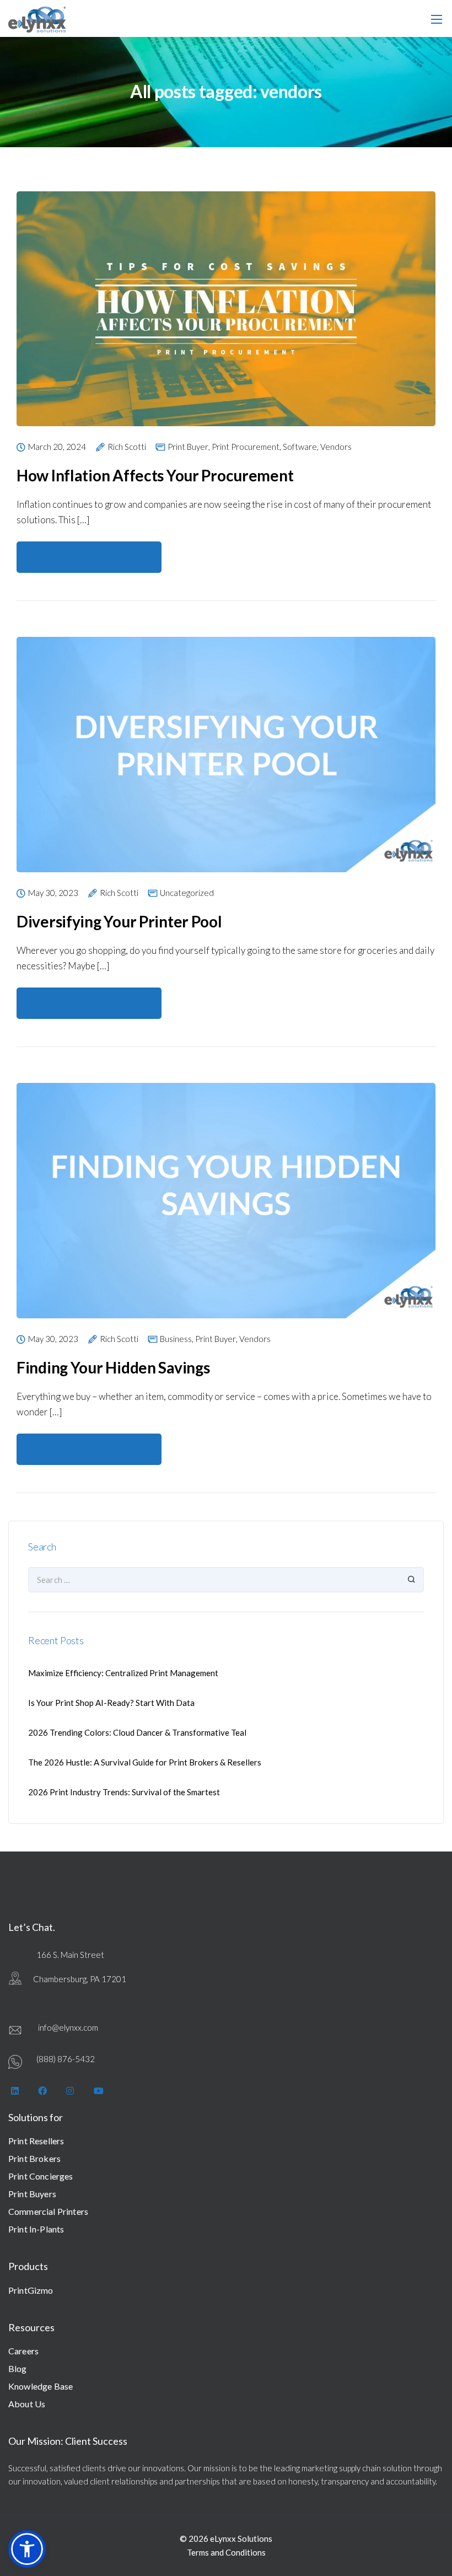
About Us (27, 2404)
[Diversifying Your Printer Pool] (226, 761)
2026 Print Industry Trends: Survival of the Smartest (124, 1792)
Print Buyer (188, 447)
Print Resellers (36, 2141)
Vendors (336, 447)
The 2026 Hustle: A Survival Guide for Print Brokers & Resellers (145, 1762)
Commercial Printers (48, 2211)
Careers (23, 2351)
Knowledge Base (41, 2386)
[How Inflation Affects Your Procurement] (226, 316)
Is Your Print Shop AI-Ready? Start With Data (111, 1703)
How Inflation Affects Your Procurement (155, 475)
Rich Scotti (127, 447)
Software (300, 447)
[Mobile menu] (437, 19)
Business (176, 1339)
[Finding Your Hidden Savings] (226, 1207)
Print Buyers (32, 2194)
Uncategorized (187, 893)
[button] (27, 2549)
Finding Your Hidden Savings (113, 1367)
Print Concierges (41, 2176)
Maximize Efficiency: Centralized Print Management (123, 1673)
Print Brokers (34, 2158)
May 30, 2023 (53, 893)
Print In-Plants (36, 2229)
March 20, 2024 (57, 447)
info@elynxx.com (68, 2027)
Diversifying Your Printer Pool (119, 921)
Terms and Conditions (226, 2552)
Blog (18, 2368)
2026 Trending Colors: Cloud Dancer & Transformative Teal (137, 1732)
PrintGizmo (31, 2290)
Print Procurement (246, 447)
